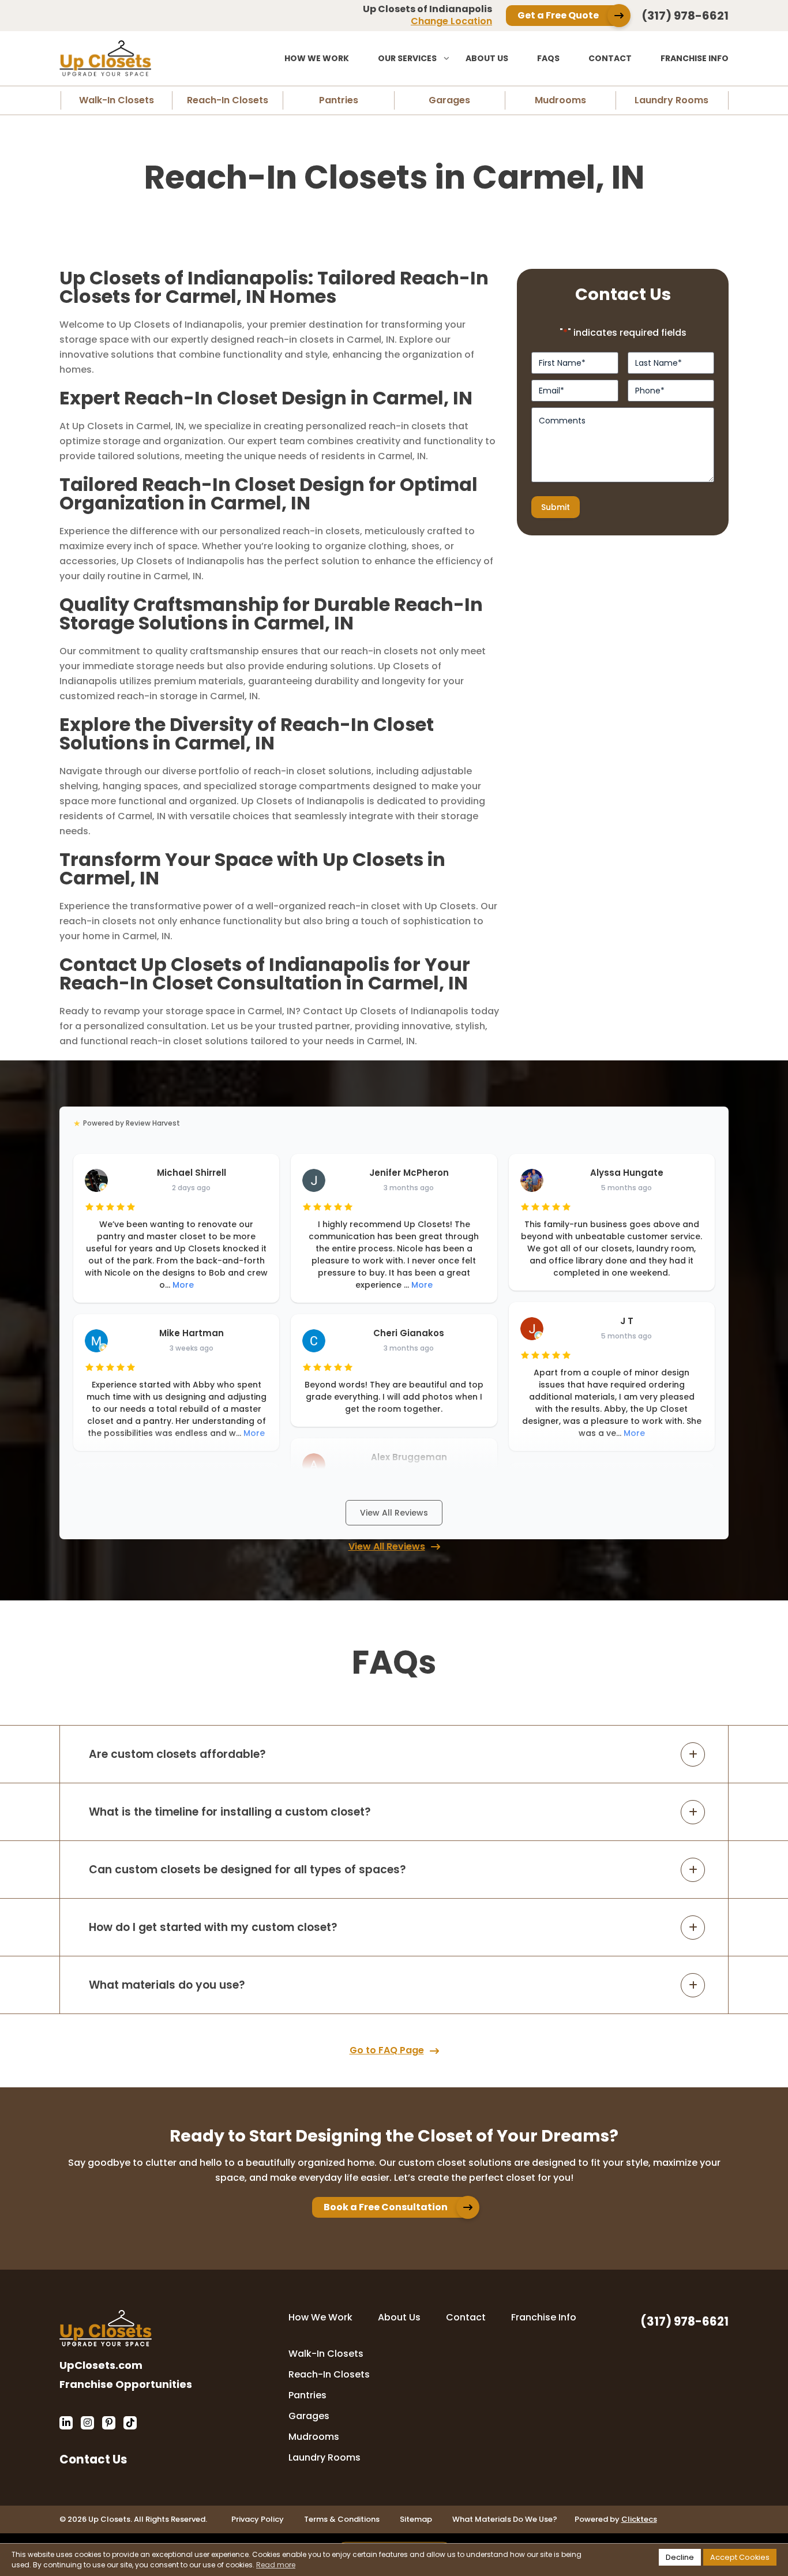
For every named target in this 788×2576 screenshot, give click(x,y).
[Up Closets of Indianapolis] (143, 58)
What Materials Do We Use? (505, 2519)
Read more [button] (276, 2565)
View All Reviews (394, 1513)
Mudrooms (560, 100)
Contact (610, 58)
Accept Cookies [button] (740, 2557)
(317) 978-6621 (685, 16)
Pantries (339, 100)
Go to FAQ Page (387, 2050)
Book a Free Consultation (386, 2207)
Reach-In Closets (228, 100)
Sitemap (416, 2519)
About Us (487, 58)
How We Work (317, 58)
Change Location (451, 21)
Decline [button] (680, 2557)
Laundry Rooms (671, 100)
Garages (449, 100)
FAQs (548, 58)
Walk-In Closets (117, 100)
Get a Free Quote (558, 15)
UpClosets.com (101, 2365)
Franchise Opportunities (126, 2384)
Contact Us (93, 2458)
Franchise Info (695, 58)
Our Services (407, 58)
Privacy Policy (258, 2519)
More (183, 1285)
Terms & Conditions (342, 2519)
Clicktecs (639, 2519)
